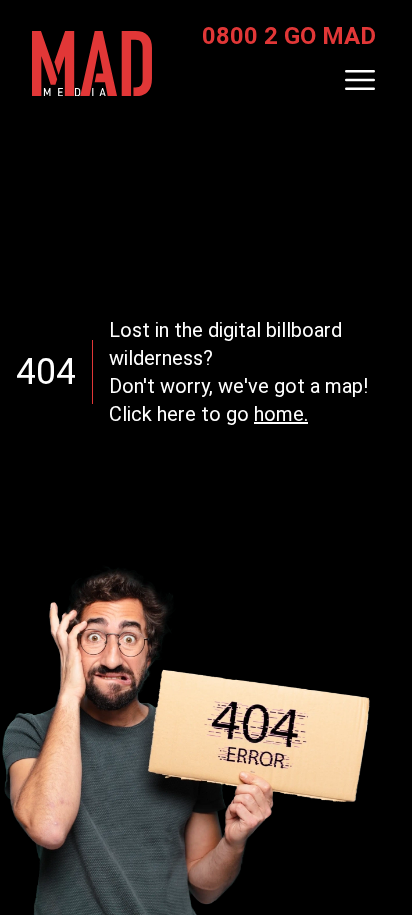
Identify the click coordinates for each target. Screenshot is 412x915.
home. (281, 414)
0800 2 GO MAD (289, 36)
